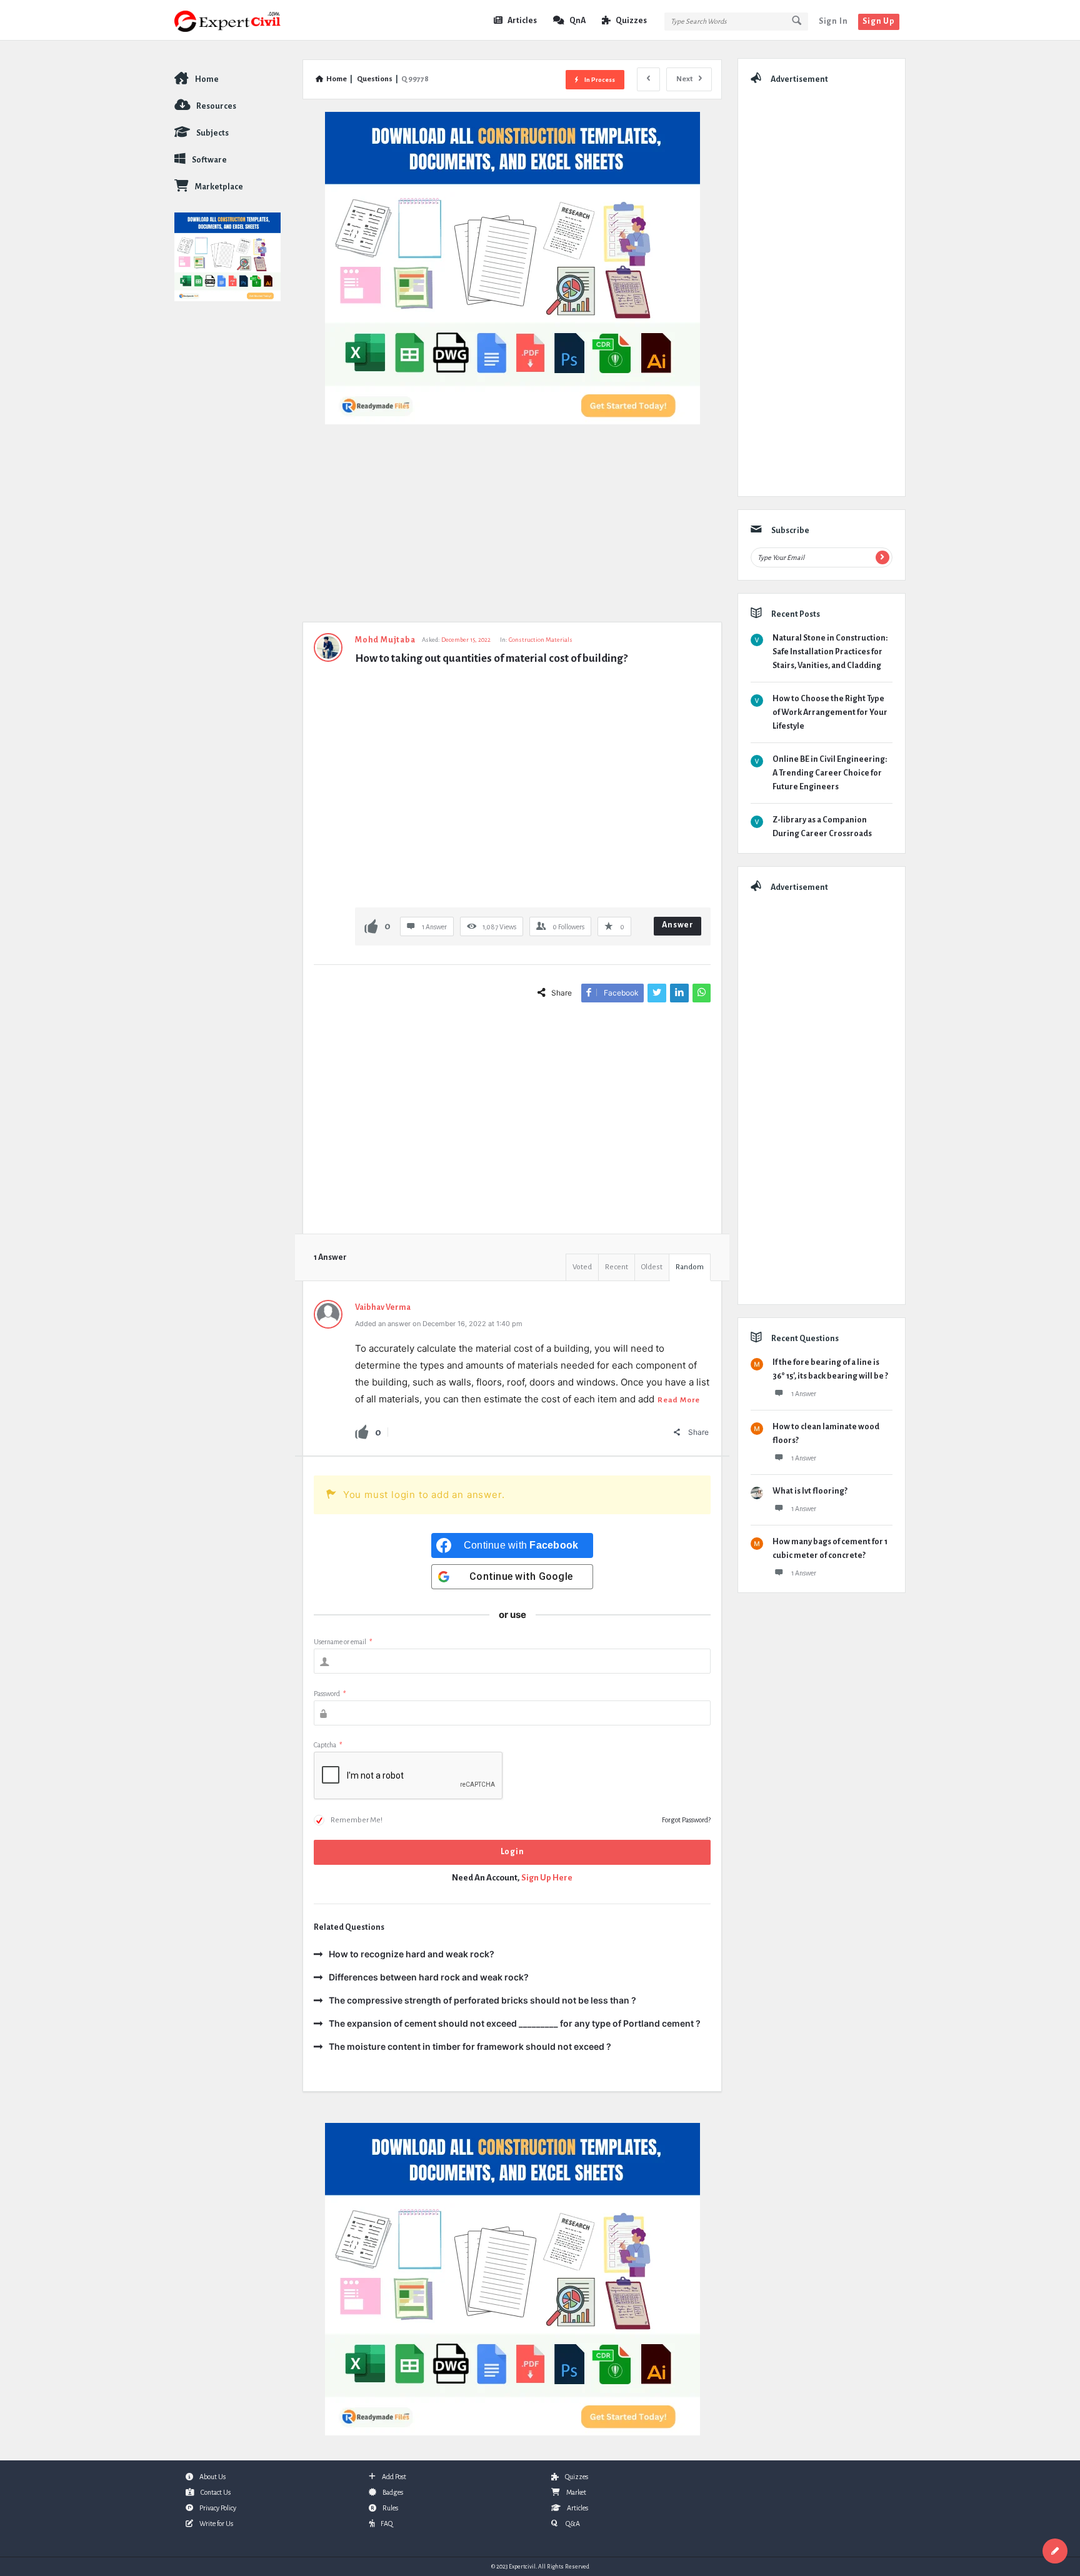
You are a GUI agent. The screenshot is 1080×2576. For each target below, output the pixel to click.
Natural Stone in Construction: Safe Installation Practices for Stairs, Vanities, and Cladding (830, 652)
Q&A (572, 2524)
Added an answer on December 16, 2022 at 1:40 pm (439, 1324)
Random (690, 1267)
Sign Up (879, 21)
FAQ (387, 2524)
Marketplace (219, 187)
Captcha (328, 1745)
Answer (678, 925)
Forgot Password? (686, 1820)
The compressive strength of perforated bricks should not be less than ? (482, 2000)
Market (576, 2492)
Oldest (652, 1267)
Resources (216, 106)
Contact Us (216, 2492)
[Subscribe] (882, 557)
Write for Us (216, 2524)
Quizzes (631, 21)
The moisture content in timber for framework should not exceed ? (470, 2046)
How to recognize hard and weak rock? (412, 1954)
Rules (390, 2508)
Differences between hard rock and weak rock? (429, 1977)
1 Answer (804, 1394)
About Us (212, 2477)
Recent (617, 1267)
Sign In (833, 21)
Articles (522, 21)
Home (207, 79)
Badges (393, 2492)
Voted (582, 1267)
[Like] (371, 926)
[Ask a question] (1055, 2551)
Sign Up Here (547, 1878)
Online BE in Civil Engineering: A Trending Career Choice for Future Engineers (830, 773)
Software (209, 160)
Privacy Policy (218, 2508)
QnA (577, 21)
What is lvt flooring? (810, 1491)
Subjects (212, 133)
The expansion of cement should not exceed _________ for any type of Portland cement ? (515, 2023)
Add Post (394, 2477)
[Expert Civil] (237, 20)
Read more (679, 1400)
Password (330, 1694)
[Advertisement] (512, 529)
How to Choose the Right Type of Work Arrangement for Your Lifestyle (830, 712)
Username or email (343, 1642)
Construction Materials (541, 640)
